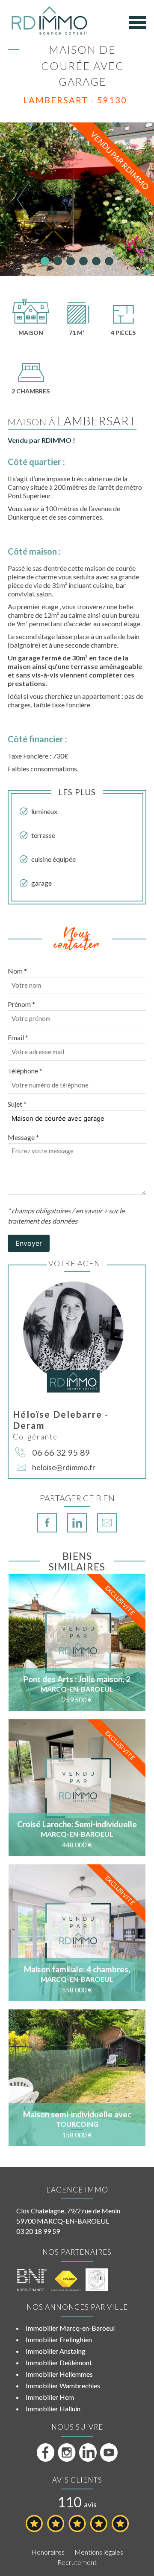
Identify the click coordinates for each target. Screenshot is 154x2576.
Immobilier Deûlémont (59, 2362)
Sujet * (17, 1104)
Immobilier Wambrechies (63, 2386)
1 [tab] (45, 261)
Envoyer (29, 1243)
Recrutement (77, 2562)
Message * (23, 1137)
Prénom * (21, 1004)
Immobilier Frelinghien (59, 2339)
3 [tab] (71, 261)
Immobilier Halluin (53, 2409)
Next (131, 199)
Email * (18, 1037)
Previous (23, 199)
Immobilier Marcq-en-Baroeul (70, 2328)
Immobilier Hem (50, 2397)
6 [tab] (109, 261)
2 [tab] (58, 261)
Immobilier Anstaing (56, 2351)
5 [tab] (96, 261)
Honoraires (48, 2552)
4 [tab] (83, 261)
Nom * (17, 971)
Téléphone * (25, 1071)
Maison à (72, 422)
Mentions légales (99, 2552)
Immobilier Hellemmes (59, 2374)
